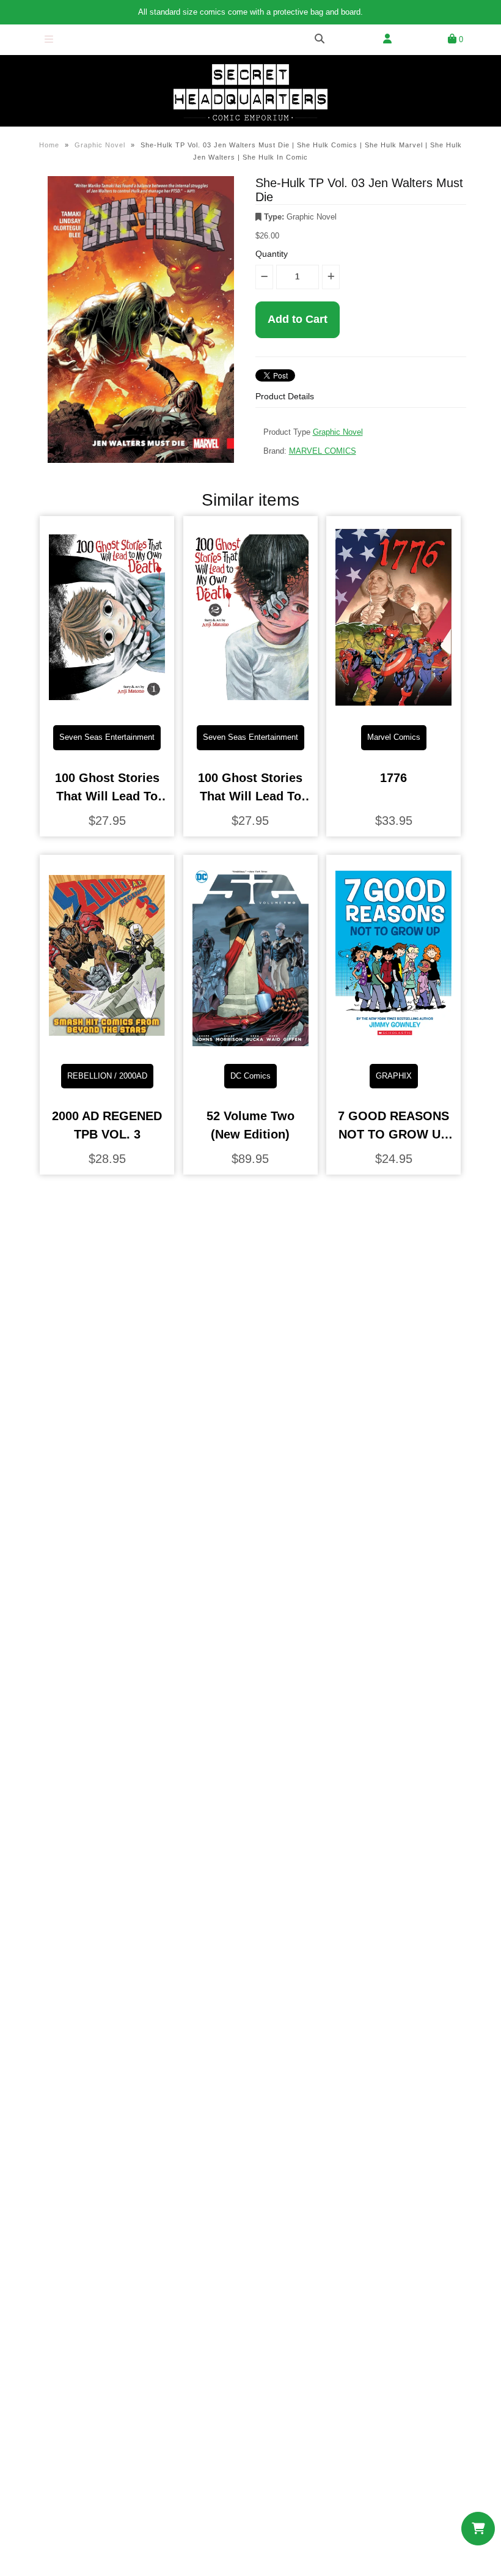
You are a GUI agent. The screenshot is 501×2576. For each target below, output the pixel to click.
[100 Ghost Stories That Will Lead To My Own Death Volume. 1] (107, 706)
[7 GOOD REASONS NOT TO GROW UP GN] (393, 1045)
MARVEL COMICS (323, 451)
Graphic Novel (100, 145)
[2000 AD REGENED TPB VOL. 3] (107, 1045)
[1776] (393, 706)
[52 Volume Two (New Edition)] (250, 1045)
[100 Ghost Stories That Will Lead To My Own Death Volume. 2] (250, 706)
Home (49, 145)
